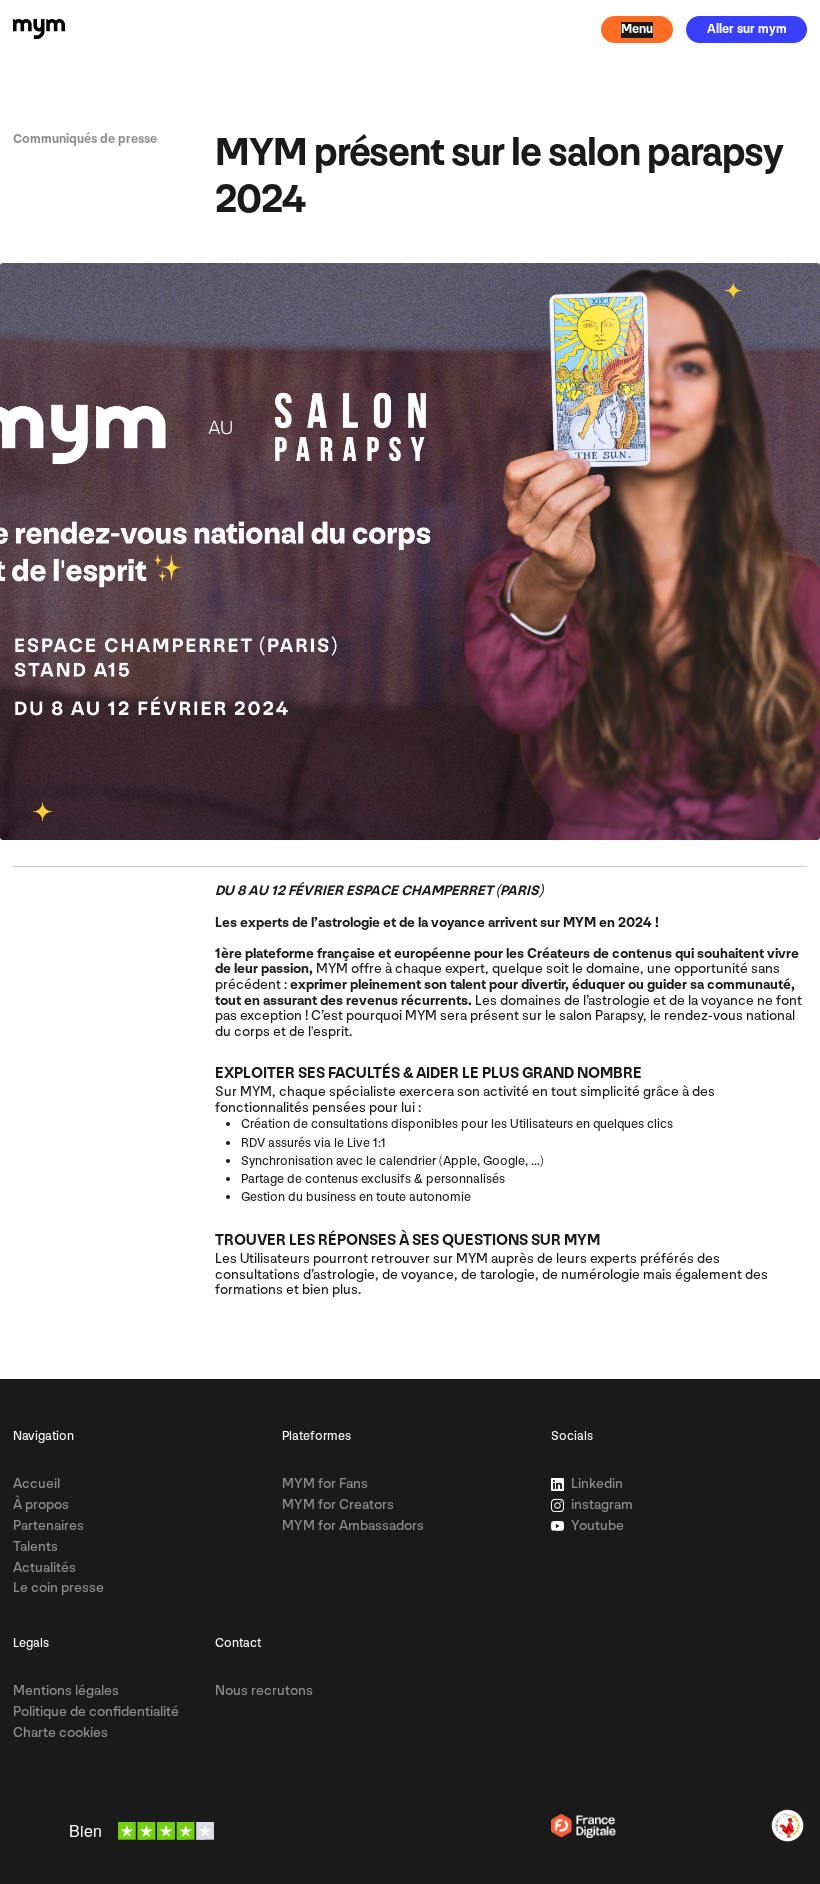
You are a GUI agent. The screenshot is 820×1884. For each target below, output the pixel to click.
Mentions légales (66, 1690)
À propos (41, 1504)
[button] (637, 29)
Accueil (36, 1483)
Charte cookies (60, 1732)
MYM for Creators (338, 1504)
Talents (35, 1546)
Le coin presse (58, 1587)
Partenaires (48, 1525)
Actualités (44, 1567)
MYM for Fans (325, 1483)
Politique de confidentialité (96, 1711)
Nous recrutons (264, 1690)
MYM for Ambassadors (353, 1525)
